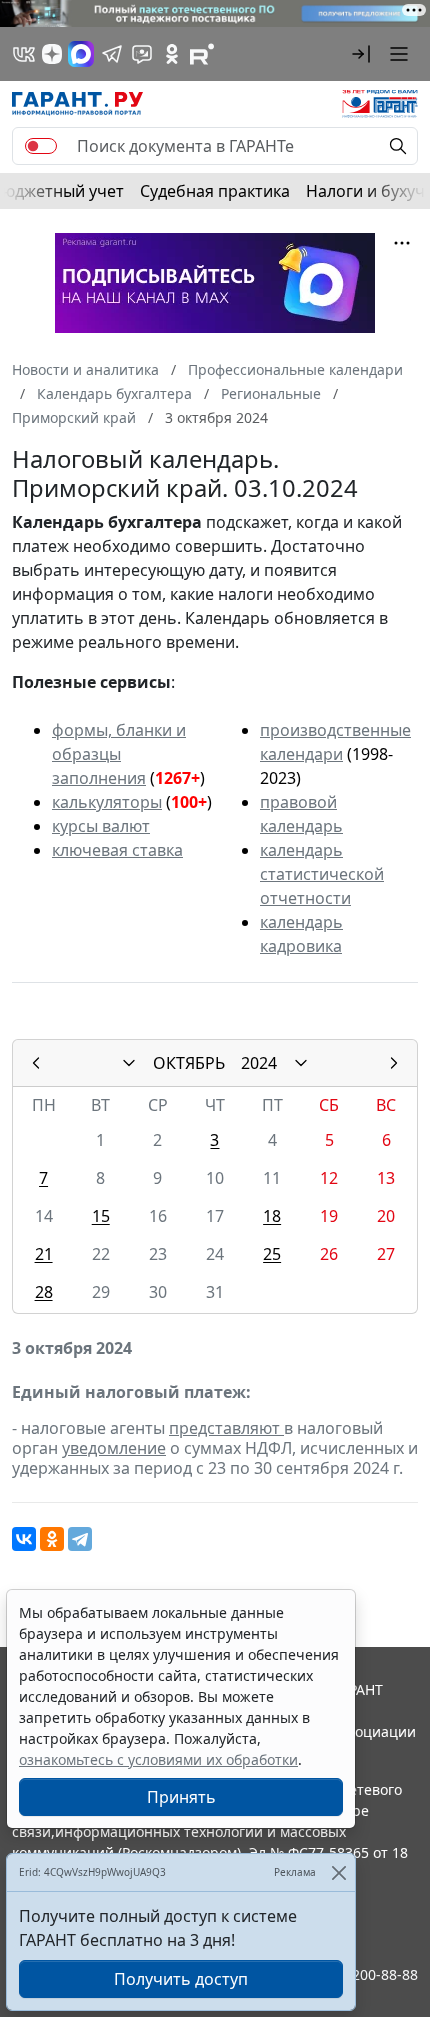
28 (44, 1292)
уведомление (114, 1448)
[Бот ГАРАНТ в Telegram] (142, 54)
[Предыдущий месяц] (36, 1063)
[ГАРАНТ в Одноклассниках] (172, 54)
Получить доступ (181, 1979)
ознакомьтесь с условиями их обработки (158, 1759)
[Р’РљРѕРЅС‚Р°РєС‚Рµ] (24, 1539)
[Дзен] (52, 54)
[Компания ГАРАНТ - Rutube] (202, 54)
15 (101, 1216)
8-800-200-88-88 (364, 1974)
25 (272, 1254)
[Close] (338, 1872)
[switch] (41, 146)
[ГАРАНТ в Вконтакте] (24, 54)
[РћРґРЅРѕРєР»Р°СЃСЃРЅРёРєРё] (52, 1539)
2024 (259, 1063)
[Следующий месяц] (394, 1063)
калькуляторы (107, 802)
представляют (226, 1428)
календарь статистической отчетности (322, 874)
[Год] (301, 1063)
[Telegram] (80, 1539)
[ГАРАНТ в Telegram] (112, 54)
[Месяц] (129, 1063)
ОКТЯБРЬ (189, 1063)
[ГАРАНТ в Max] (81, 54)
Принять (181, 1797)
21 (44, 1254)
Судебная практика (215, 191)
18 (272, 1216)
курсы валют (101, 826)
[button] (361, 54)
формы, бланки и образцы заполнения (119, 754)
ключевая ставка (117, 850)
